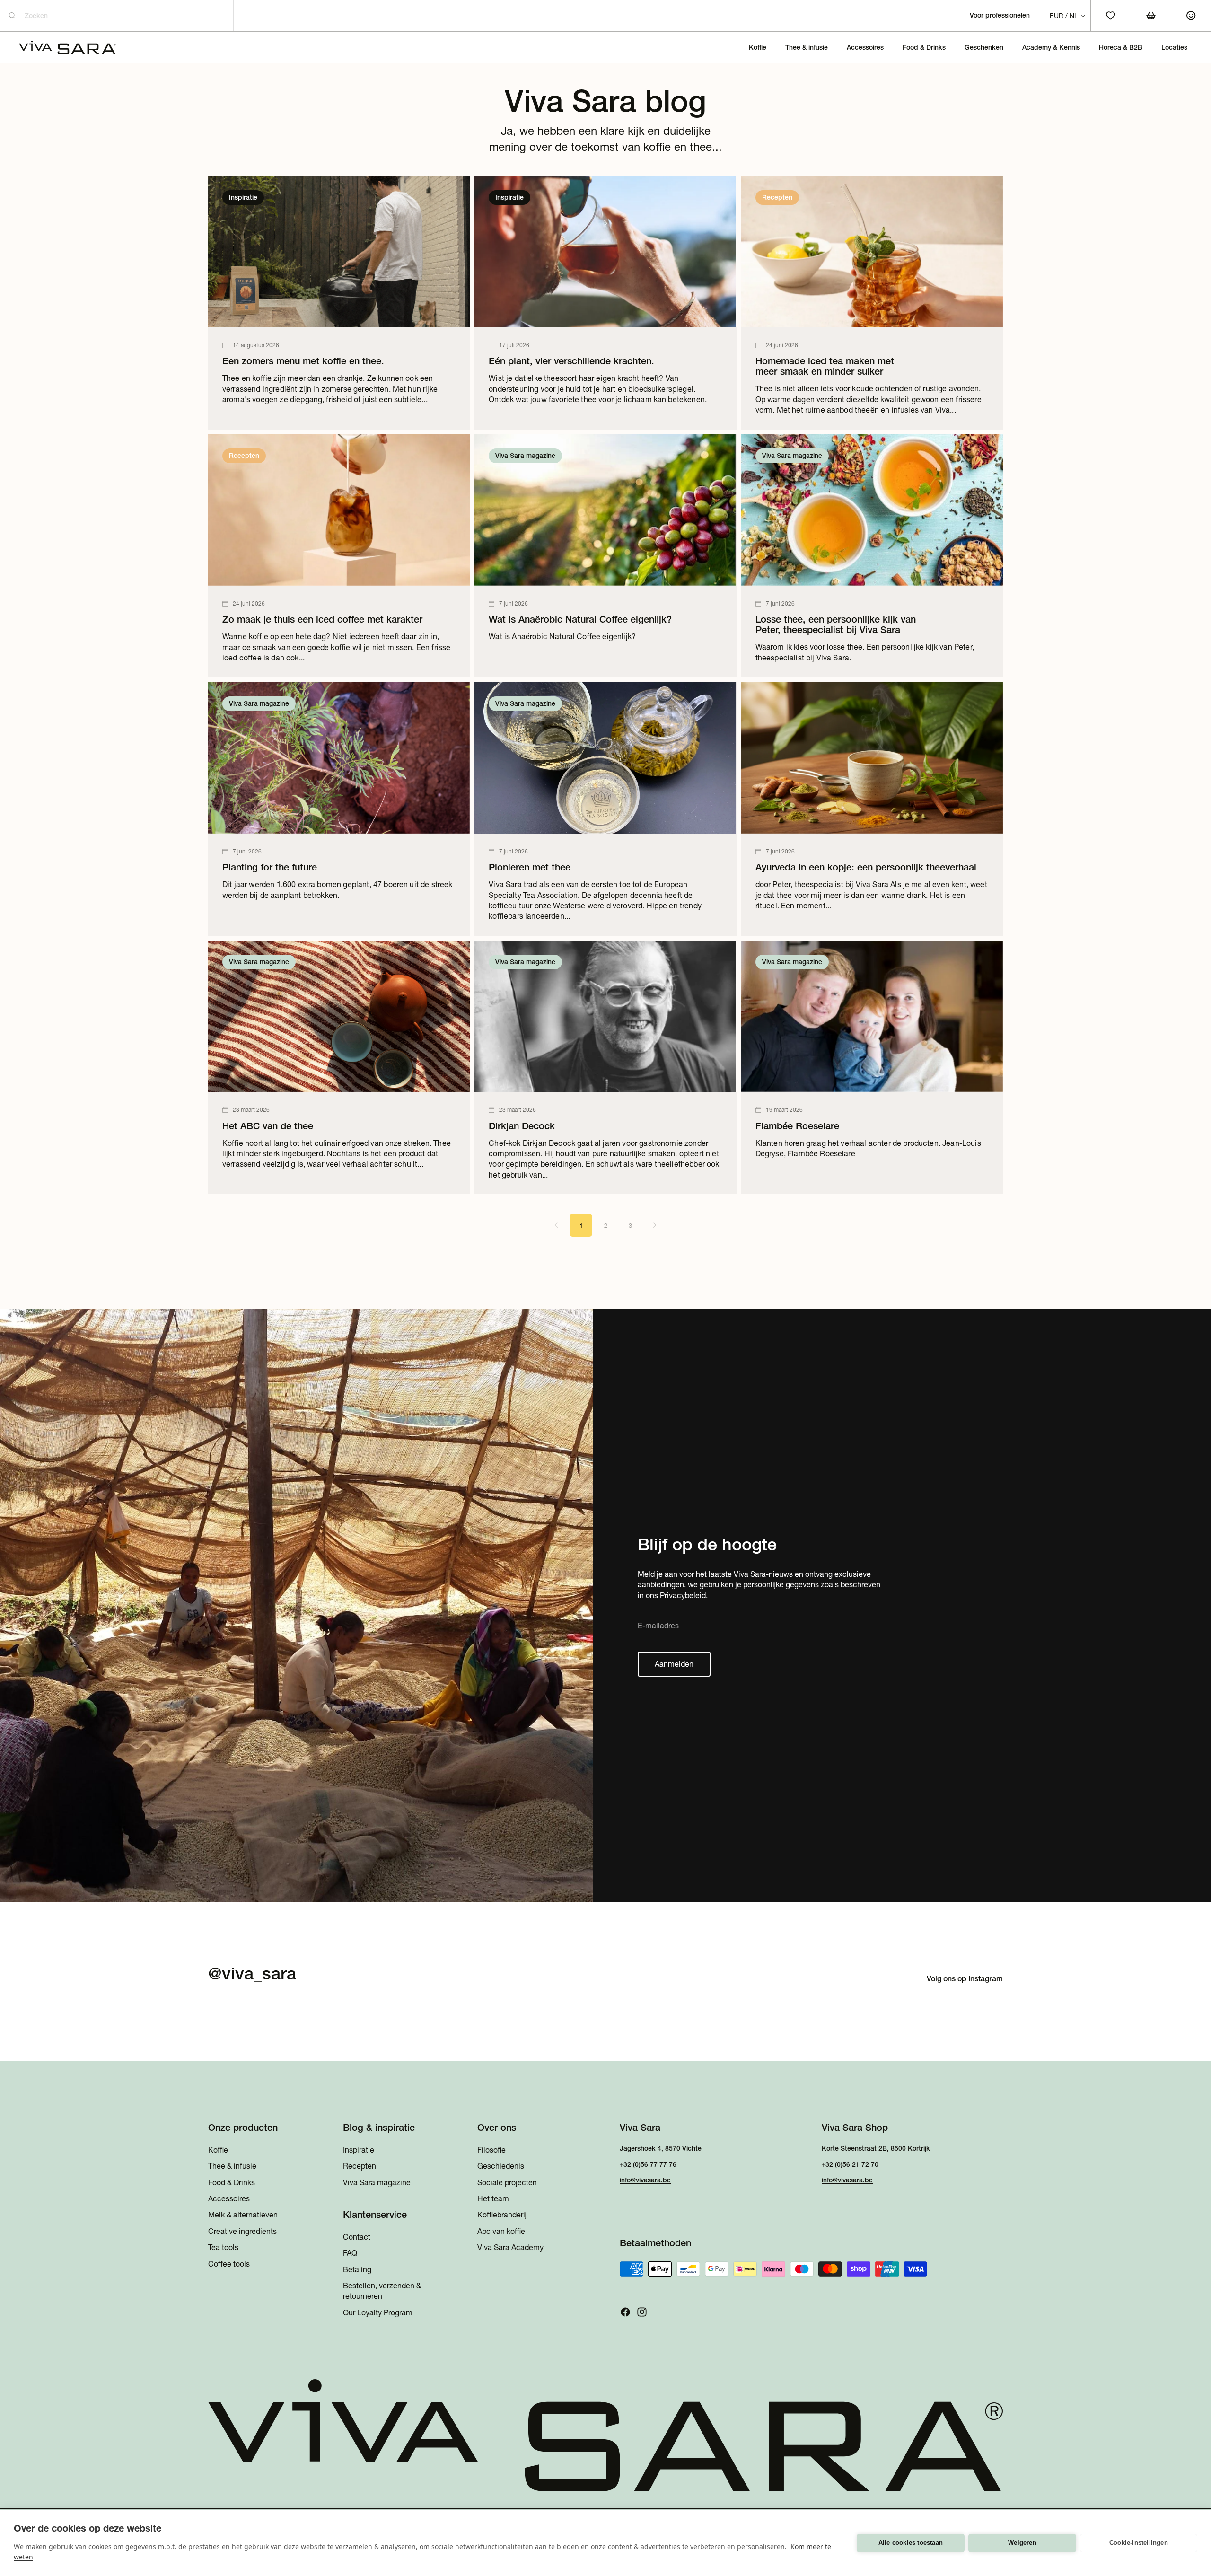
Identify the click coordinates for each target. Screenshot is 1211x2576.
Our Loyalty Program (378, 2312)
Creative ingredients (242, 2231)
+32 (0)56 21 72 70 (850, 2164)
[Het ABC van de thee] (339, 1067)
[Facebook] (625, 2312)
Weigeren (1022, 2543)
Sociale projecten (507, 2182)
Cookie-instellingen (1139, 2543)
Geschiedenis (501, 2166)
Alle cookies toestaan (911, 2543)
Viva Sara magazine (377, 2182)
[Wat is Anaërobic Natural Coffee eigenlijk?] (605, 556)
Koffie (218, 2149)
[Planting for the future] (339, 809)
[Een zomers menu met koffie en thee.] (339, 303)
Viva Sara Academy (510, 2247)
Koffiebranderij (502, 2215)
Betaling (357, 2269)
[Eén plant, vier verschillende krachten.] (605, 303)
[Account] (1191, 16)
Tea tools (223, 2247)
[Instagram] (642, 2312)
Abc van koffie (501, 2231)
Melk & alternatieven (243, 2215)
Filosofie (491, 2149)
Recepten (360, 2166)
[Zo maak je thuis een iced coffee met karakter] (339, 556)
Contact (357, 2236)
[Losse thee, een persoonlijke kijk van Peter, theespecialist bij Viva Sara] (872, 556)
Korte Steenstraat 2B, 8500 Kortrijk (876, 2148)
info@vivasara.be (645, 2180)
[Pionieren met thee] (605, 809)
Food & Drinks (232, 2182)
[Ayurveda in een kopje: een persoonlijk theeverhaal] (872, 809)
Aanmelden (674, 1664)
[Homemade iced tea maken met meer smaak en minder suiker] (872, 303)
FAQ (350, 2253)
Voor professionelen (1000, 15)
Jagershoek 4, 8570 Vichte (661, 2148)
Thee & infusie (232, 2166)
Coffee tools (229, 2263)
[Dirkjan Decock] (605, 1067)
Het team (493, 2198)
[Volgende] (655, 1225)
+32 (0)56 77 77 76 (648, 2164)
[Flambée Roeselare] (872, 1067)
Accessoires (229, 2198)
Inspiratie (359, 2149)
